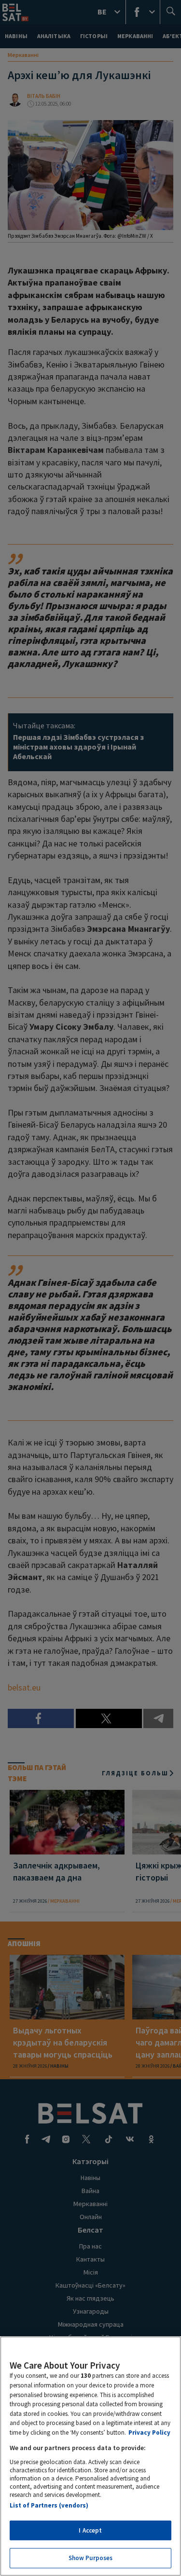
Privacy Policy (149, 2433)
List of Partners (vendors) (49, 2505)
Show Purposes (91, 2558)
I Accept (90, 2530)
